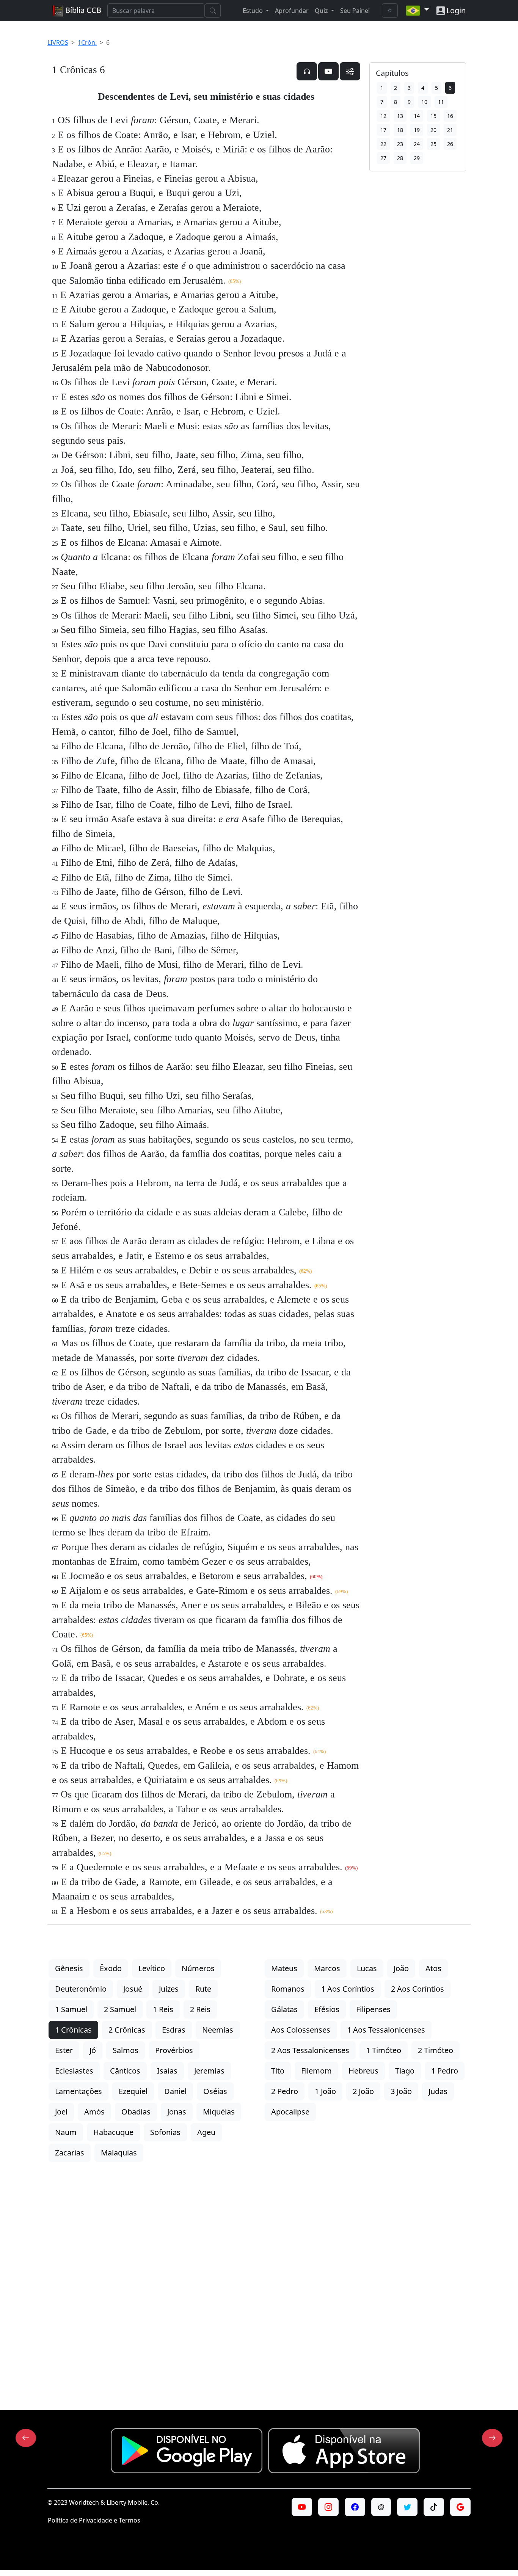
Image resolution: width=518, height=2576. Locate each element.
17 (383, 130)
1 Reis (163, 2009)
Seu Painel (355, 11)
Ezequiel (133, 2091)
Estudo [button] (254, 11)
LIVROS (58, 42)
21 (450, 130)
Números (198, 1968)
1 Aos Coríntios (348, 1989)
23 (400, 144)
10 (424, 102)
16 (450, 116)
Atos (433, 1968)
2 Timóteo (436, 2050)
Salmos (126, 2050)
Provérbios (174, 2050)
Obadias (136, 2112)
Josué (133, 1989)
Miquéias (219, 2112)
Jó (93, 2050)
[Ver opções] (350, 71)
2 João (363, 2091)
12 (383, 116)
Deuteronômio (81, 1989)
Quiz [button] (322, 11)
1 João (325, 2091)
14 (417, 116)
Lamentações (78, 2091)
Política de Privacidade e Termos (94, 2520)
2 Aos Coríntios (418, 1989)
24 (417, 144)
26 (450, 144)
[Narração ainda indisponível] (307, 71)
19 (417, 130)
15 (433, 116)
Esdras (174, 2030)
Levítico (152, 1968)
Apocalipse (290, 2112)
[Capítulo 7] (492, 2438)
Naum (66, 2132)
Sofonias (165, 2132)
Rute (203, 1989)
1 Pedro (445, 2071)
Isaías (167, 2071)
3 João (401, 2091)
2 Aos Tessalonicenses (310, 2050)
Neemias (218, 2030)
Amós (94, 2112)
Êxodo (111, 1968)
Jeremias (209, 2071)
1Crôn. (87, 42)
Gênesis (69, 1968)
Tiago (405, 2071)
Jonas (177, 2112)
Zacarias (70, 2153)
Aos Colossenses (301, 2030)
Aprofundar (292, 11)
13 (400, 116)
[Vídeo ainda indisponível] (328, 71)
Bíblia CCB (82, 10)
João (401, 1968)
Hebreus (363, 2071)
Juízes (169, 1989)
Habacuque (113, 2132)
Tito (278, 2071)
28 (400, 158)
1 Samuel (71, 2009)
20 (433, 130)
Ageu (206, 2132)
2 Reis (200, 2009)
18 (400, 130)
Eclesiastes (74, 2071)
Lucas (367, 1968)
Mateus (284, 1968)
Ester (64, 2050)
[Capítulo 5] (26, 2438)
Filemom (316, 2071)
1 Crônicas (73, 2030)
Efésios (327, 2009)
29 (417, 158)
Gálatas (284, 2009)
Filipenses (373, 2009)
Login (456, 10)
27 (383, 158)
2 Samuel (120, 2009)
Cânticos (125, 2071)
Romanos (288, 1989)
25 (433, 144)
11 (441, 102)
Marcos (327, 1968)
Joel (61, 2112)
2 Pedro (285, 2091)
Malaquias (119, 2153)
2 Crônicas (127, 2030)
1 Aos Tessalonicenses (386, 2030)
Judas (438, 2091)
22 (383, 144)
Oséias (215, 2091)
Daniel (175, 2091)
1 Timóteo (384, 2050)
